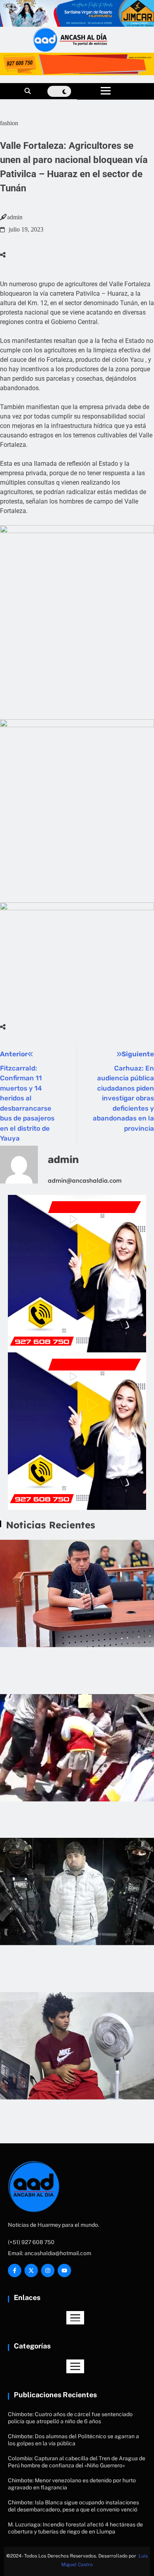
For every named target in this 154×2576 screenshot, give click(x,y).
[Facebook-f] (15, 2270)
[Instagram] (48, 2270)
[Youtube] (64, 2270)
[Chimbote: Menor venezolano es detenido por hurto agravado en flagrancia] (77, 2046)
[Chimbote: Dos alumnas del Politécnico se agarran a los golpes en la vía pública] (77, 1748)
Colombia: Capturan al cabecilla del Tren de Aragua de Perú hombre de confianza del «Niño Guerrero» (72, 1965)
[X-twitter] (31, 2270)
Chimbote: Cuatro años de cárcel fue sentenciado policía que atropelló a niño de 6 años (77, 1667)
